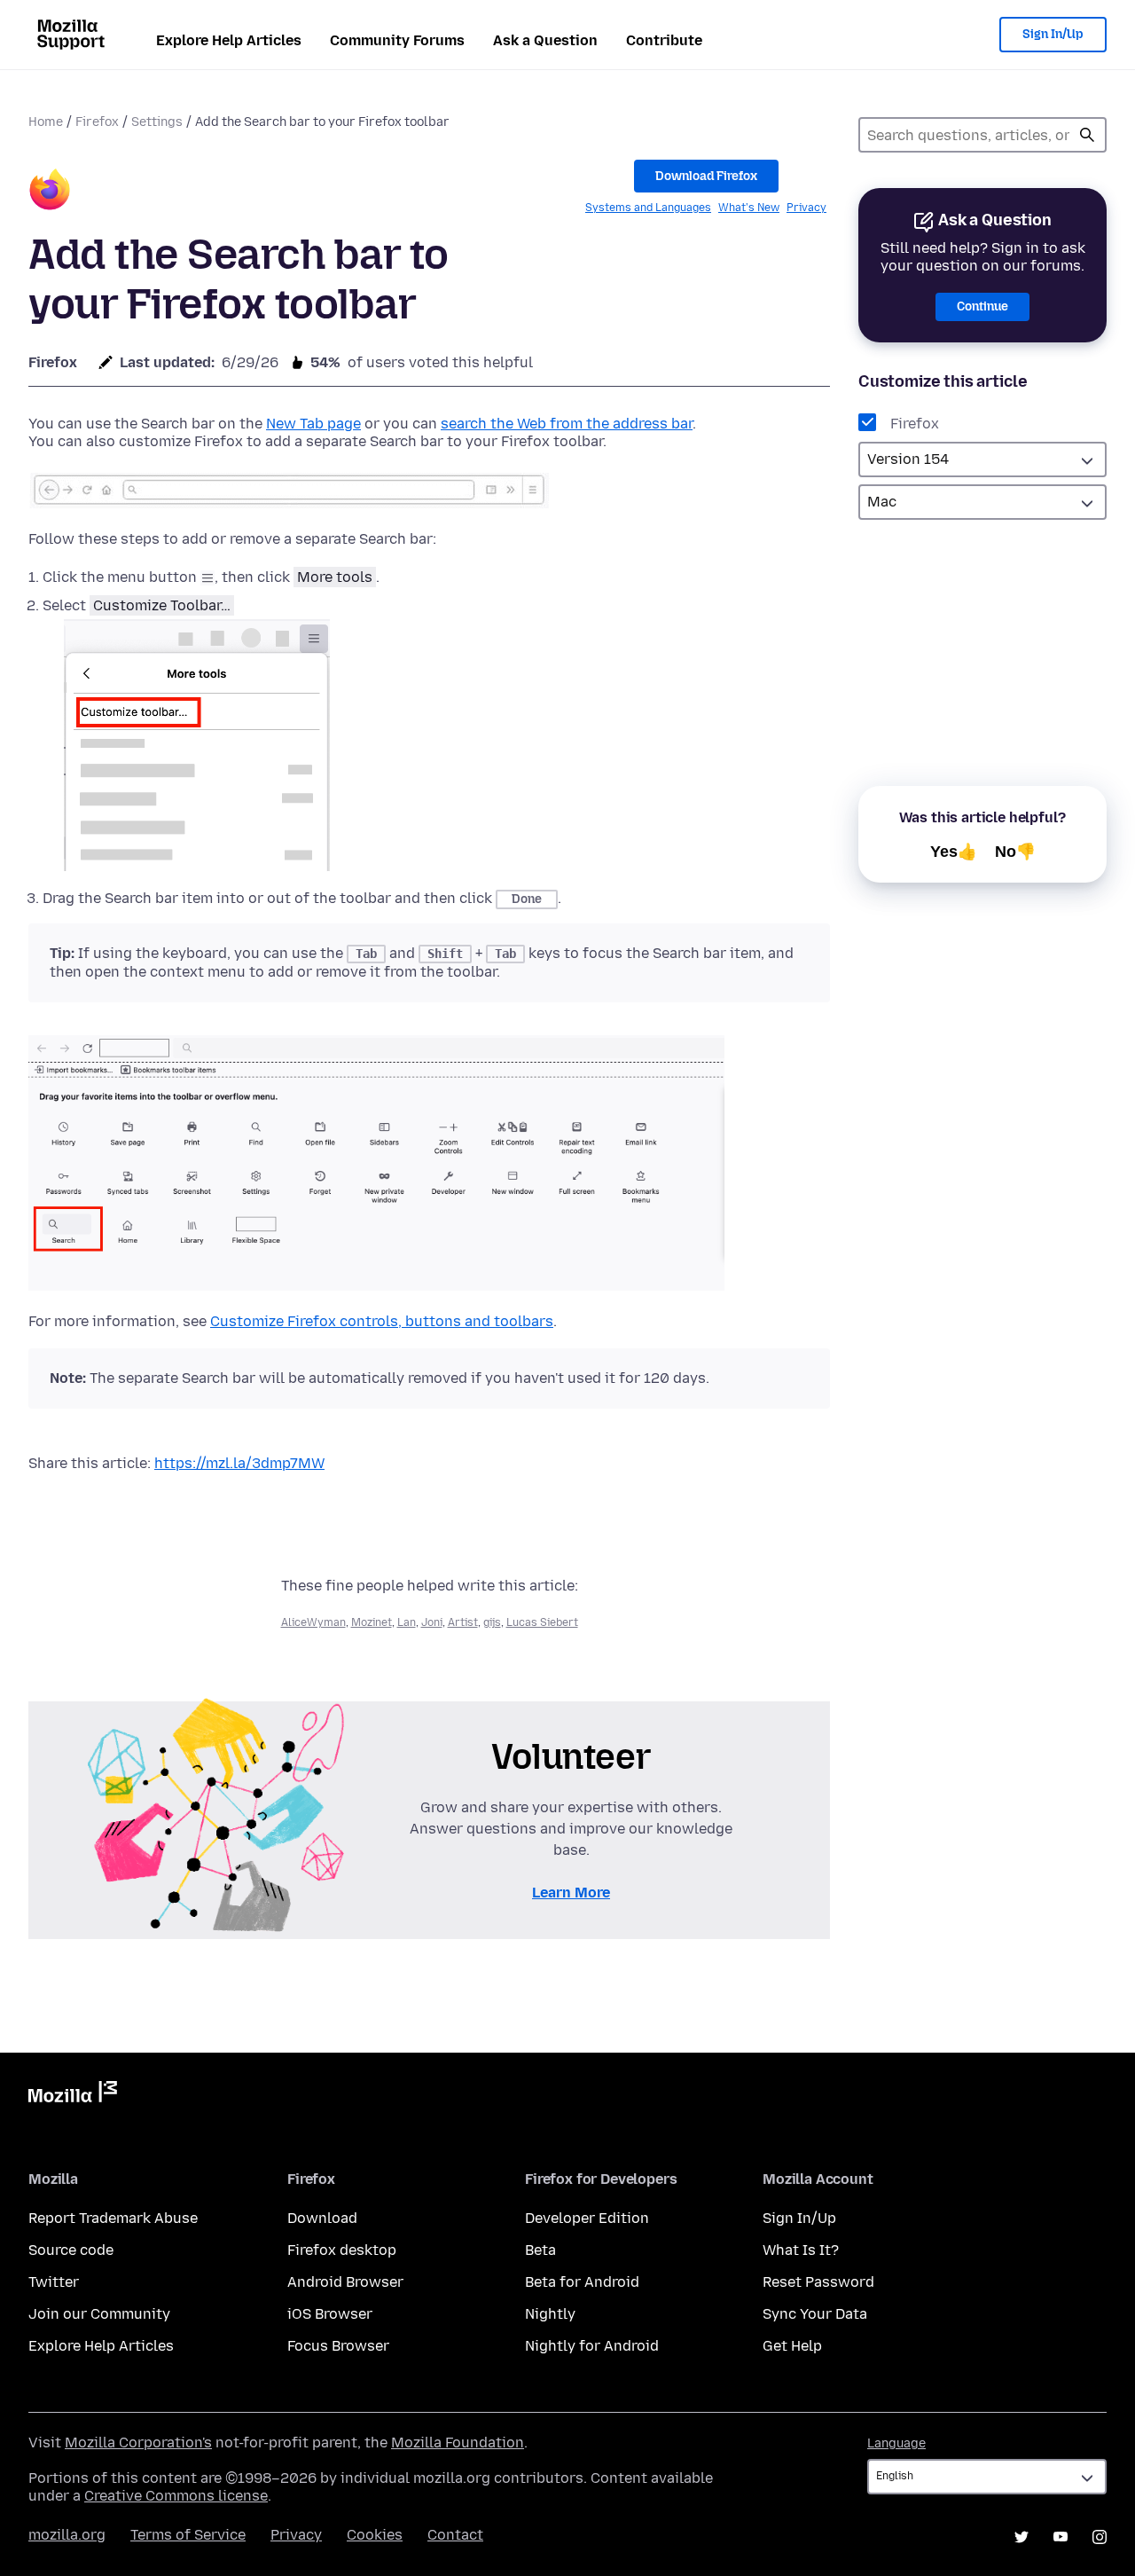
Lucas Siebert (542, 1622)
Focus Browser (338, 2346)
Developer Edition (587, 2218)
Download (322, 2218)
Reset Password (818, 2282)
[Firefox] (50, 192)
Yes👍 (954, 852)
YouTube (1061, 2537)
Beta (540, 2250)
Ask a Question (545, 40)
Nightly (550, 2314)
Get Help (792, 2346)
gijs (492, 1622)
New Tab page (313, 424)
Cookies (375, 2535)
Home (46, 122)
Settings (157, 122)
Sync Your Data (815, 2314)
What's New (749, 208)
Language (896, 2443)
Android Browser (345, 2282)
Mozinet (372, 1622)
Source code (71, 2250)
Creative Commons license (176, 2496)
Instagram (1100, 2537)
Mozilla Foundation (458, 2442)
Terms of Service (188, 2535)
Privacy (806, 208)
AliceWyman (313, 1622)
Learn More (571, 1893)
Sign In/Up (1053, 34)
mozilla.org (67, 2535)
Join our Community (99, 2314)
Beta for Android (582, 2282)
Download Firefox (706, 176)
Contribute (664, 40)
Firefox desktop (342, 2250)
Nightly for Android (592, 2346)
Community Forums (397, 40)
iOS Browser (330, 2314)
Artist (463, 1622)
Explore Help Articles (229, 40)
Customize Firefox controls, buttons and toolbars (382, 1321)
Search (1087, 135)
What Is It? (801, 2250)
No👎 (1015, 852)
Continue (982, 306)
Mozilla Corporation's (138, 2442)
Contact (455, 2535)
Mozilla (73, 2095)
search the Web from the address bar (567, 424)
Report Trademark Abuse (113, 2218)
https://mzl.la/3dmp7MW (239, 1463)
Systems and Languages (648, 208)
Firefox (97, 122)
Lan (407, 1622)
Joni (432, 1622)
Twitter (54, 2282)
